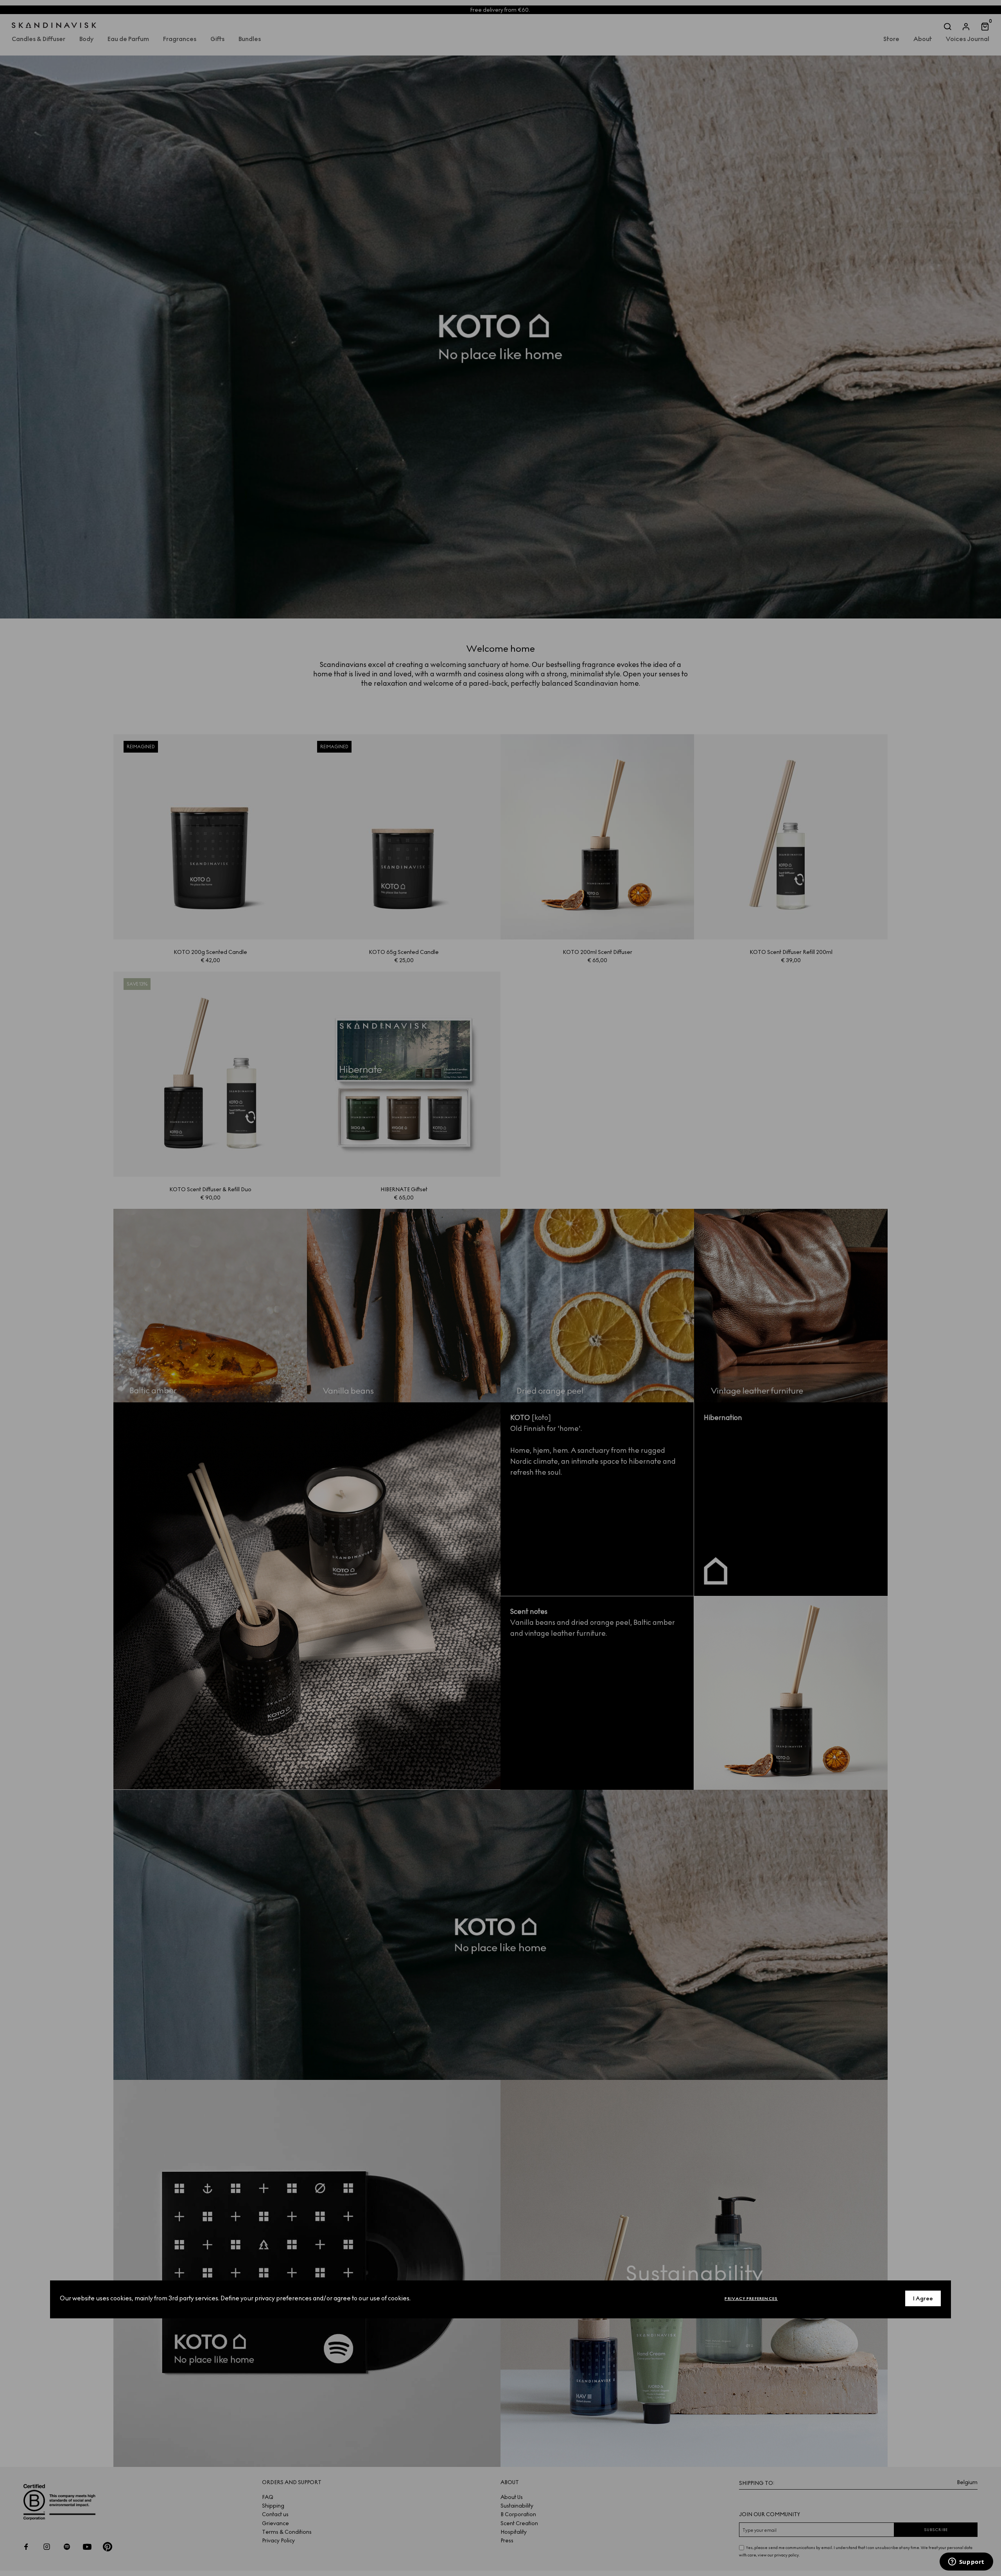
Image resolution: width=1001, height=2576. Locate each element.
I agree (923, 2299)
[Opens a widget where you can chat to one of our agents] (966, 2562)
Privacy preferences (751, 2299)
